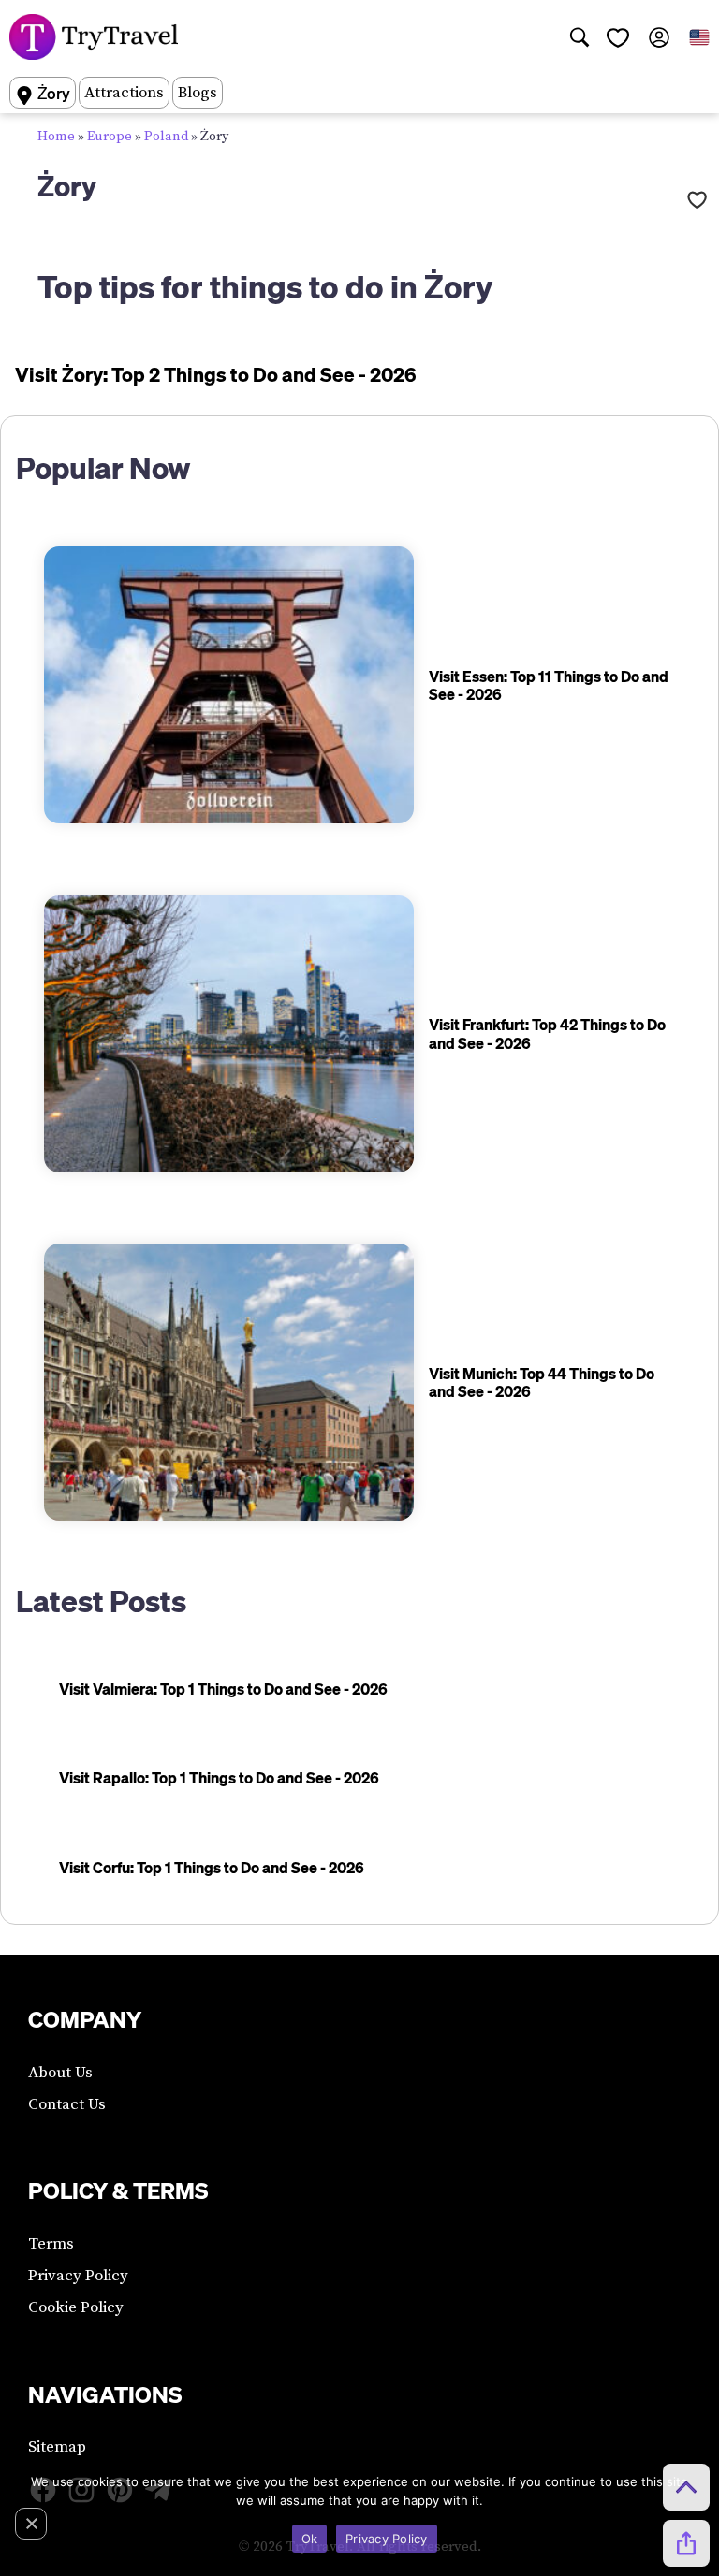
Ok (310, 2539)
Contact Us (67, 2104)
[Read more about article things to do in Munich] (229, 1382)
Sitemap (57, 2447)
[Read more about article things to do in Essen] (229, 685)
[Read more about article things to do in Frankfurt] (229, 1034)
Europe (110, 137)
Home (56, 137)
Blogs (198, 93)
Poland (166, 137)
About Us (60, 2073)
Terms (51, 2244)
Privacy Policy (78, 2276)
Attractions (124, 93)
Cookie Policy (76, 2307)
